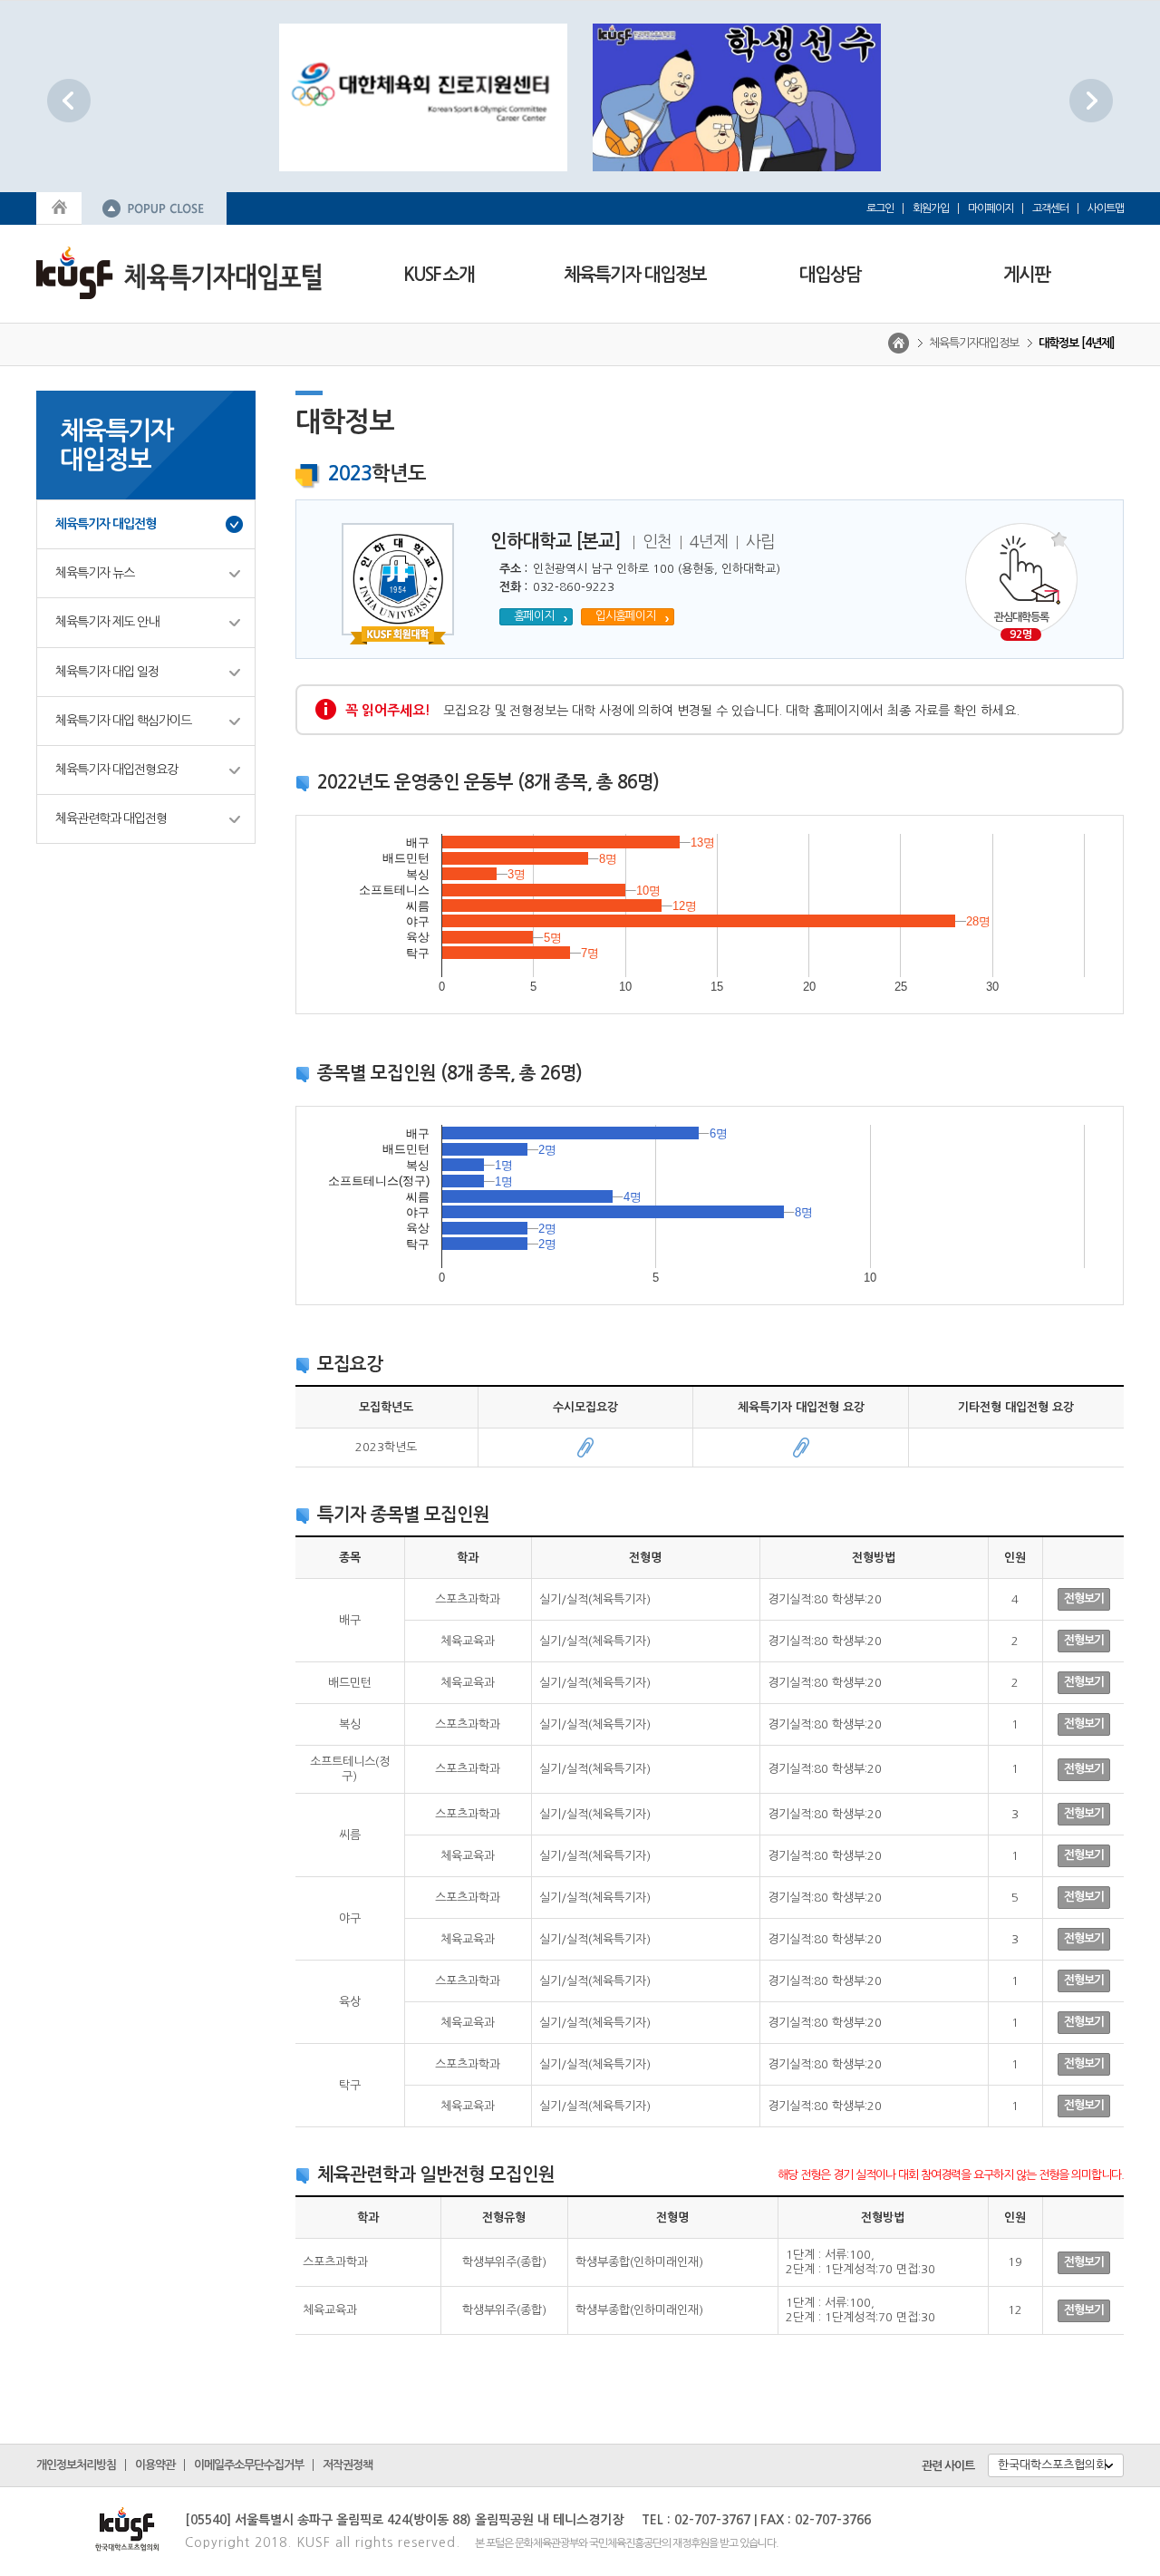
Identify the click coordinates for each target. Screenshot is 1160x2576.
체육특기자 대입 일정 (107, 672)
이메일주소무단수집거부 (249, 2465)
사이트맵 (1106, 208)
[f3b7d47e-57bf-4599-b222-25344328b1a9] (585, 1447)
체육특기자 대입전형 (106, 524)
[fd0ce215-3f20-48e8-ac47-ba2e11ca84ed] (801, 1447)
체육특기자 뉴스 (95, 573)
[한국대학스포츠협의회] (101, 2524)
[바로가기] (565, 97)
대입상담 (830, 275)
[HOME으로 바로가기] (59, 206)
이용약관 (155, 2465)
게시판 (1026, 275)
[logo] (179, 271)
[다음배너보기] (1091, 100)
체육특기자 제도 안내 (107, 622)
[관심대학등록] (1021, 579)
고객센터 (1050, 208)
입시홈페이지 (625, 616)
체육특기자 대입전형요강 (116, 770)
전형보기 (1084, 1598)
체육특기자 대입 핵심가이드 (123, 721)
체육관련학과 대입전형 (111, 818)
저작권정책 (348, 2465)
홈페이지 (534, 616)
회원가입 (931, 208)
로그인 (880, 208)
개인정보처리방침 (76, 2465)
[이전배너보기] (69, 100)
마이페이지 (991, 208)
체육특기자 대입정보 (635, 275)
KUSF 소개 (439, 275)
